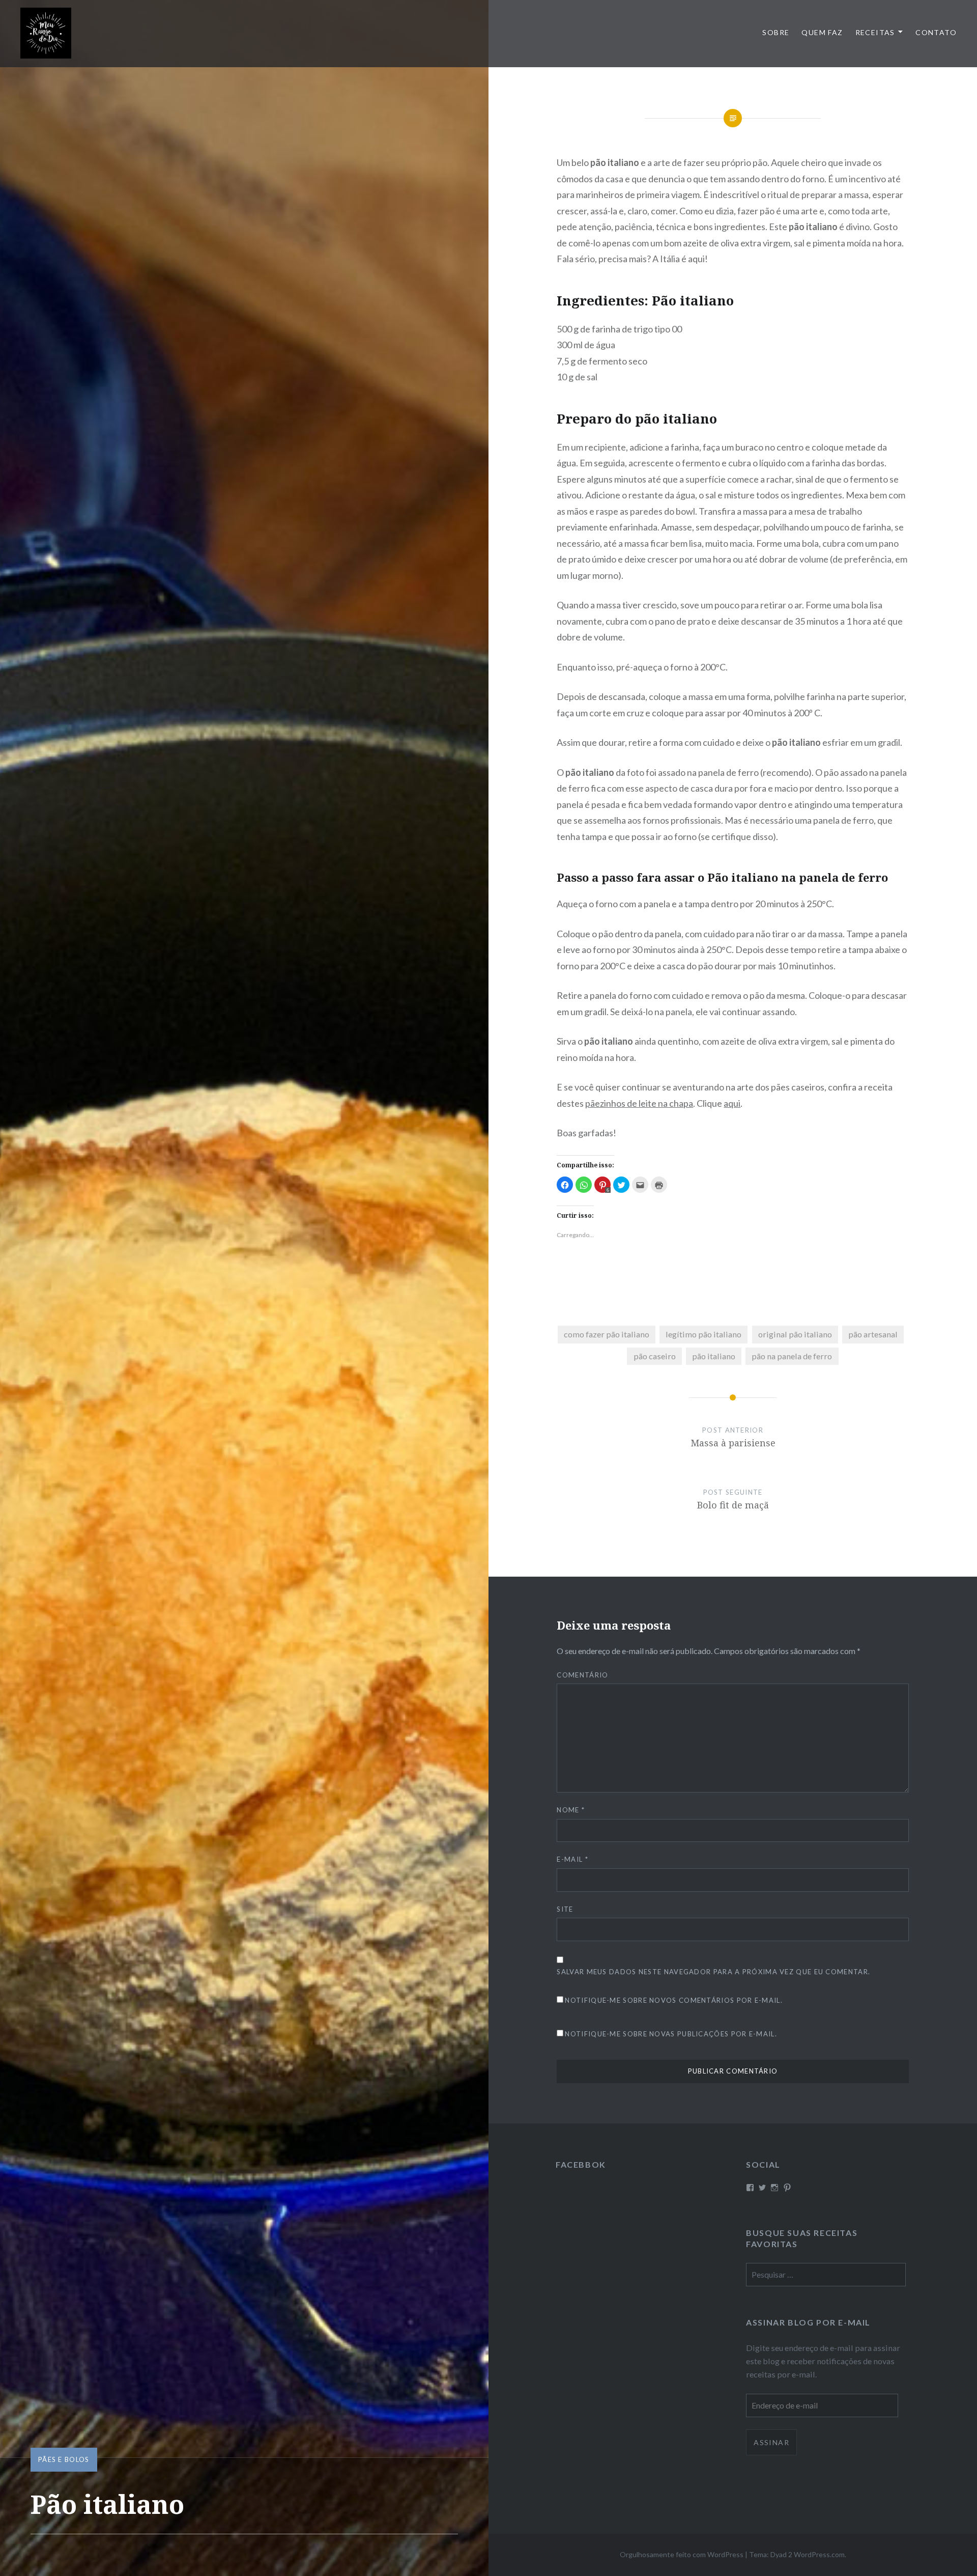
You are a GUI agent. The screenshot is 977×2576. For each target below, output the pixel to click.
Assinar (771, 2442)
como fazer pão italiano (607, 1334)
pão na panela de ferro (792, 1356)
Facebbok (581, 2164)
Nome (571, 1810)
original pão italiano (795, 1334)
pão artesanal (873, 1334)
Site (565, 1909)
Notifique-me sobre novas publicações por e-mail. (671, 2034)
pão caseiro (655, 1356)
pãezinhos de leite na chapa (639, 1103)
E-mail (572, 1859)
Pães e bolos (64, 2459)
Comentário (582, 1675)
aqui (732, 1103)
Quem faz (822, 32)
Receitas (875, 32)
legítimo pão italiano (703, 1334)
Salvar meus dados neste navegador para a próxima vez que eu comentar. (713, 1972)
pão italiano (714, 1356)
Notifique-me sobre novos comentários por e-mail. (673, 2000)
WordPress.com (819, 2554)
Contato (936, 32)
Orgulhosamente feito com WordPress (682, 2554)
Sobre (776, 32)
